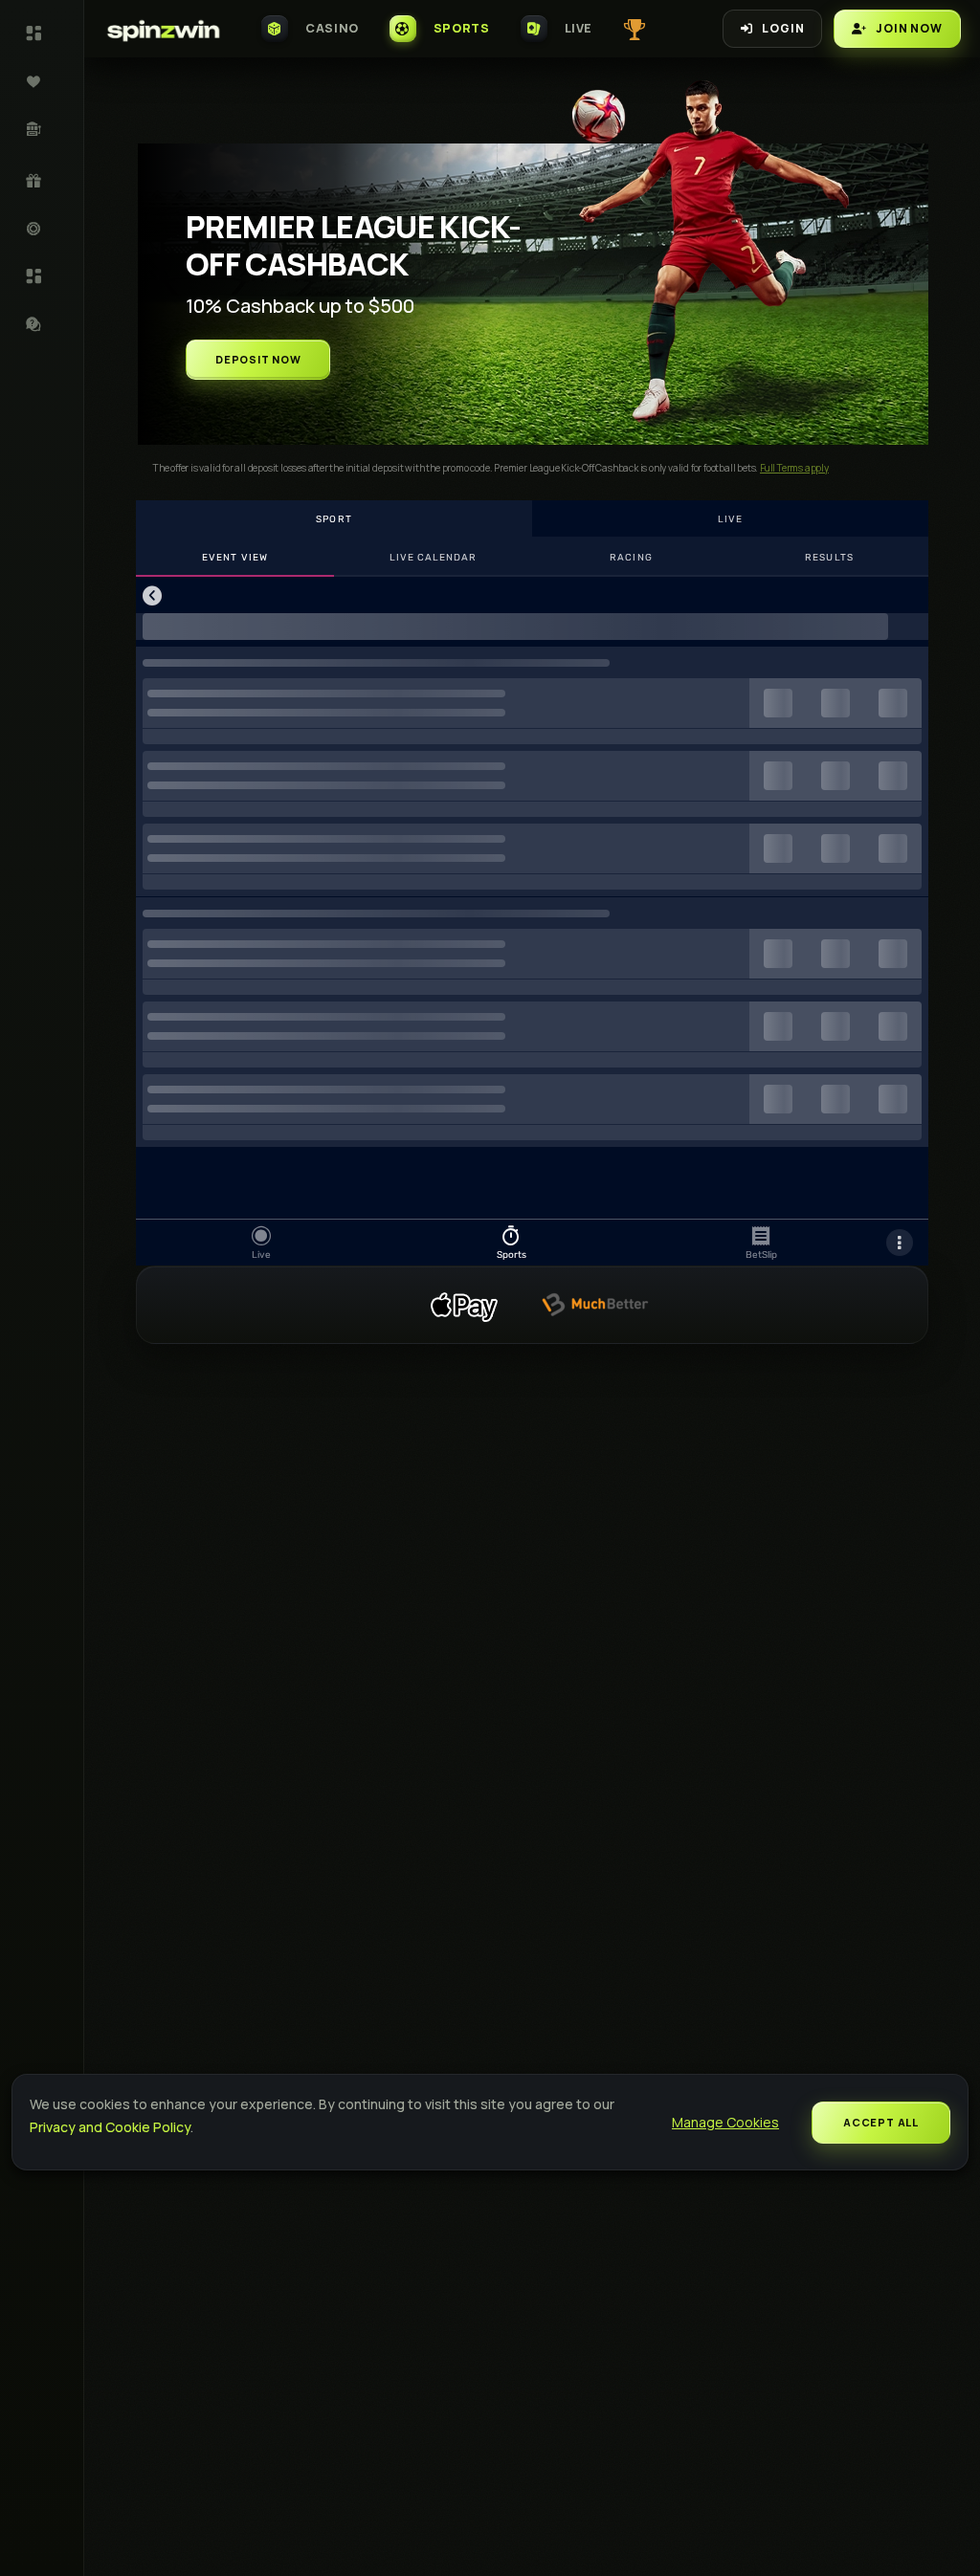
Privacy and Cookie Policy (110, 2127)
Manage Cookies (725, 2122)
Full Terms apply (794, 468)
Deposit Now (258, 359)
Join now (909, 28)
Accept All (881, 2122)
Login (783, 28)
